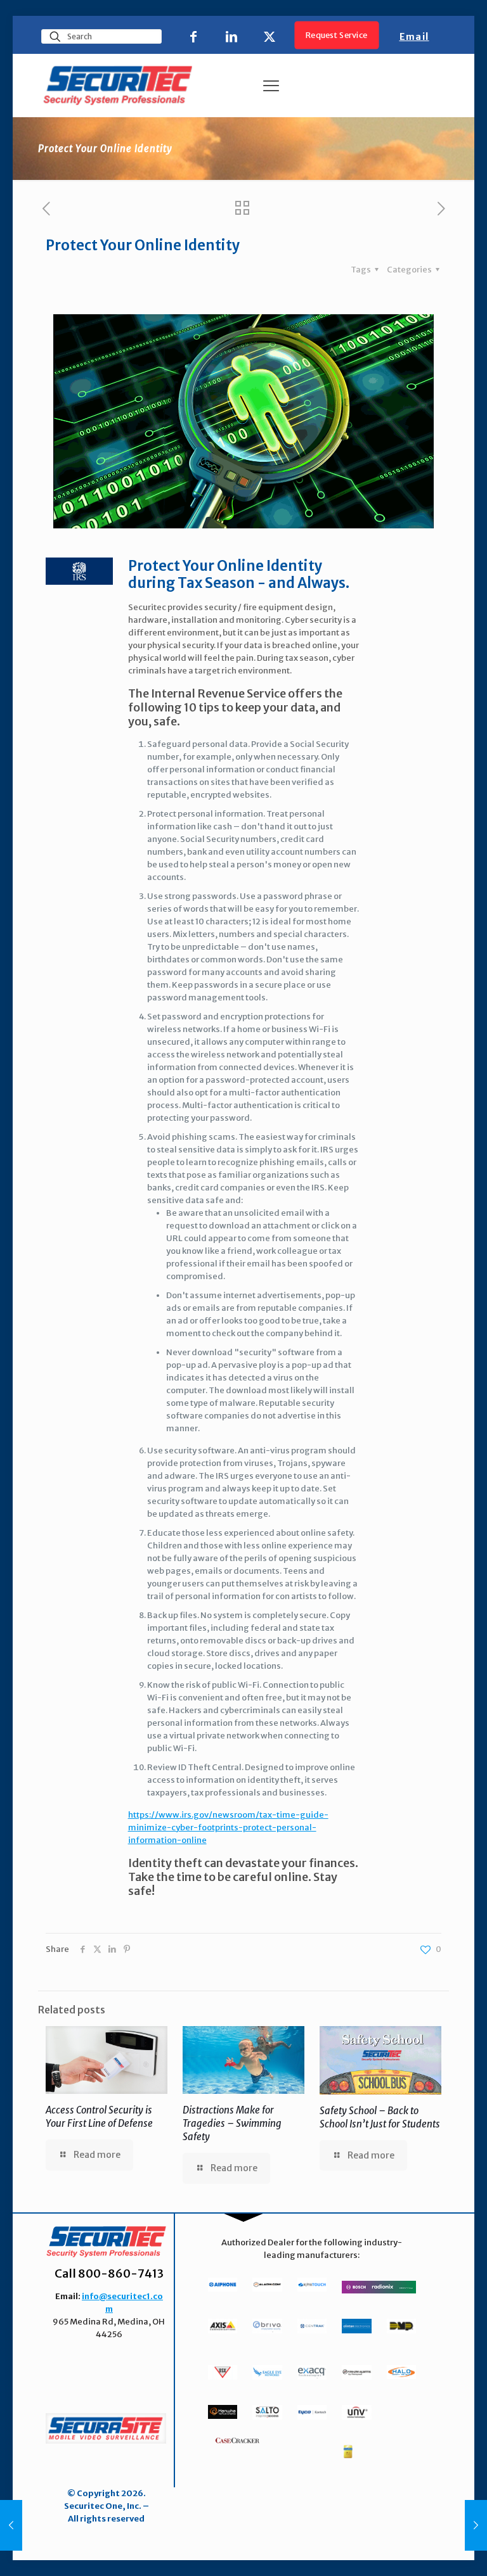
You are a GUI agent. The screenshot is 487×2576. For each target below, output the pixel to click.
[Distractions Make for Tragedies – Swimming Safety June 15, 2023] (476, 2525)
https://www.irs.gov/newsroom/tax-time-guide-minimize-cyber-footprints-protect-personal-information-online (228, 1827)
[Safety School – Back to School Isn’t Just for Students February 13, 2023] (11, 2525)
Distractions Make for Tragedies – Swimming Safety (232, 2123)
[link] (106, 2428)
